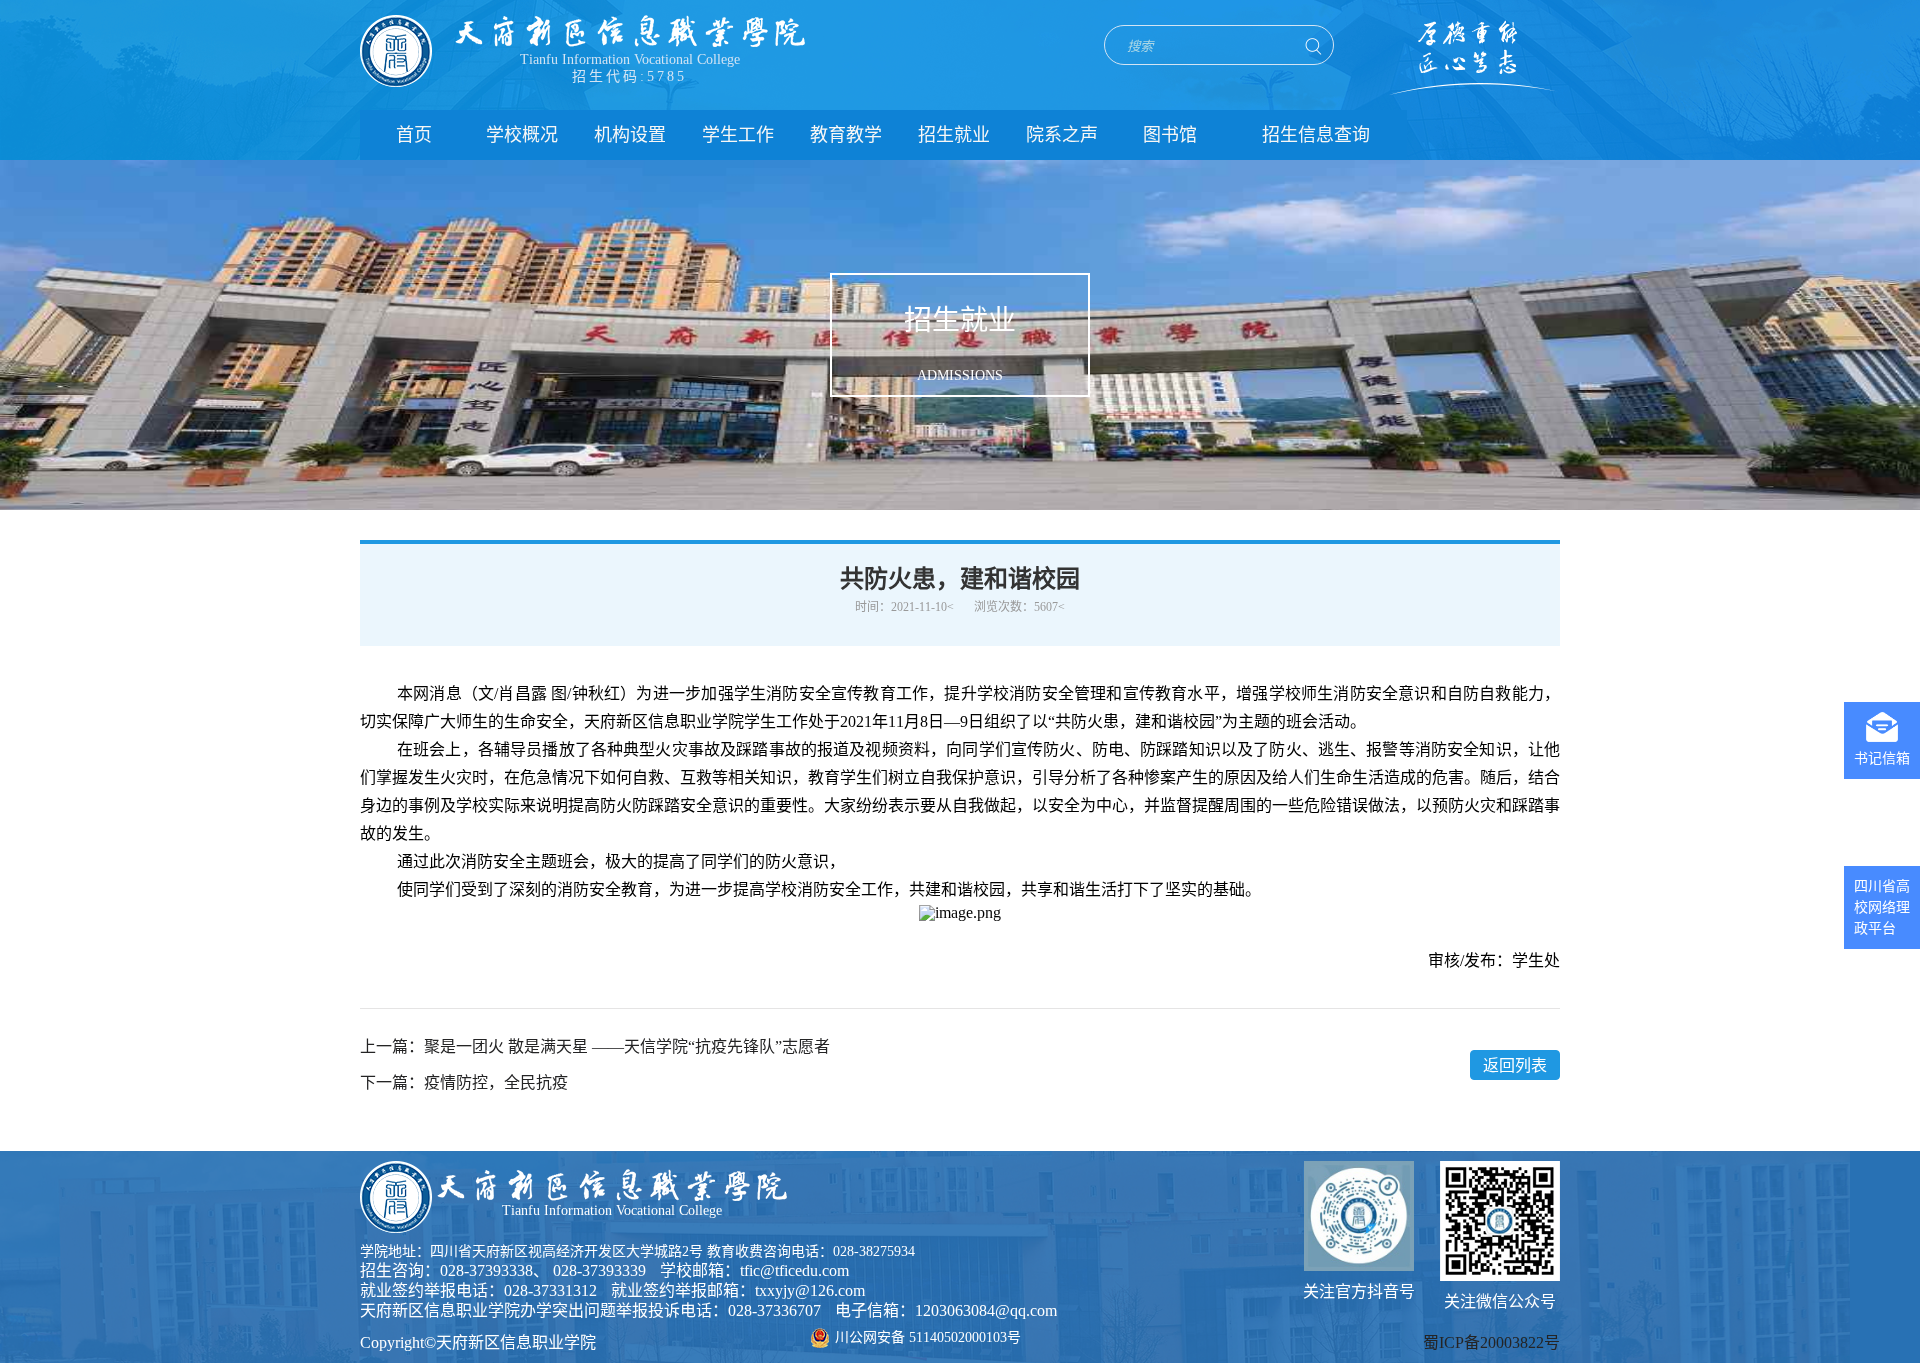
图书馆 (1170, 135)
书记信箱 (1882, 758)
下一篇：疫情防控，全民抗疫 (464, 1083)
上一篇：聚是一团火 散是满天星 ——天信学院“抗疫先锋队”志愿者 (595, 1047)
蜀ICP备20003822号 (1491, 1342)
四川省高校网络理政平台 (1882, 907)
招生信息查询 (1316, 135)
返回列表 (1515, 1065)
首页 (414, 135)
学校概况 (522, 135)
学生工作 (738, 135)
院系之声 (1062, 135)
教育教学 (846, 135)
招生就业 (954, 135)
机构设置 (630, 135)
